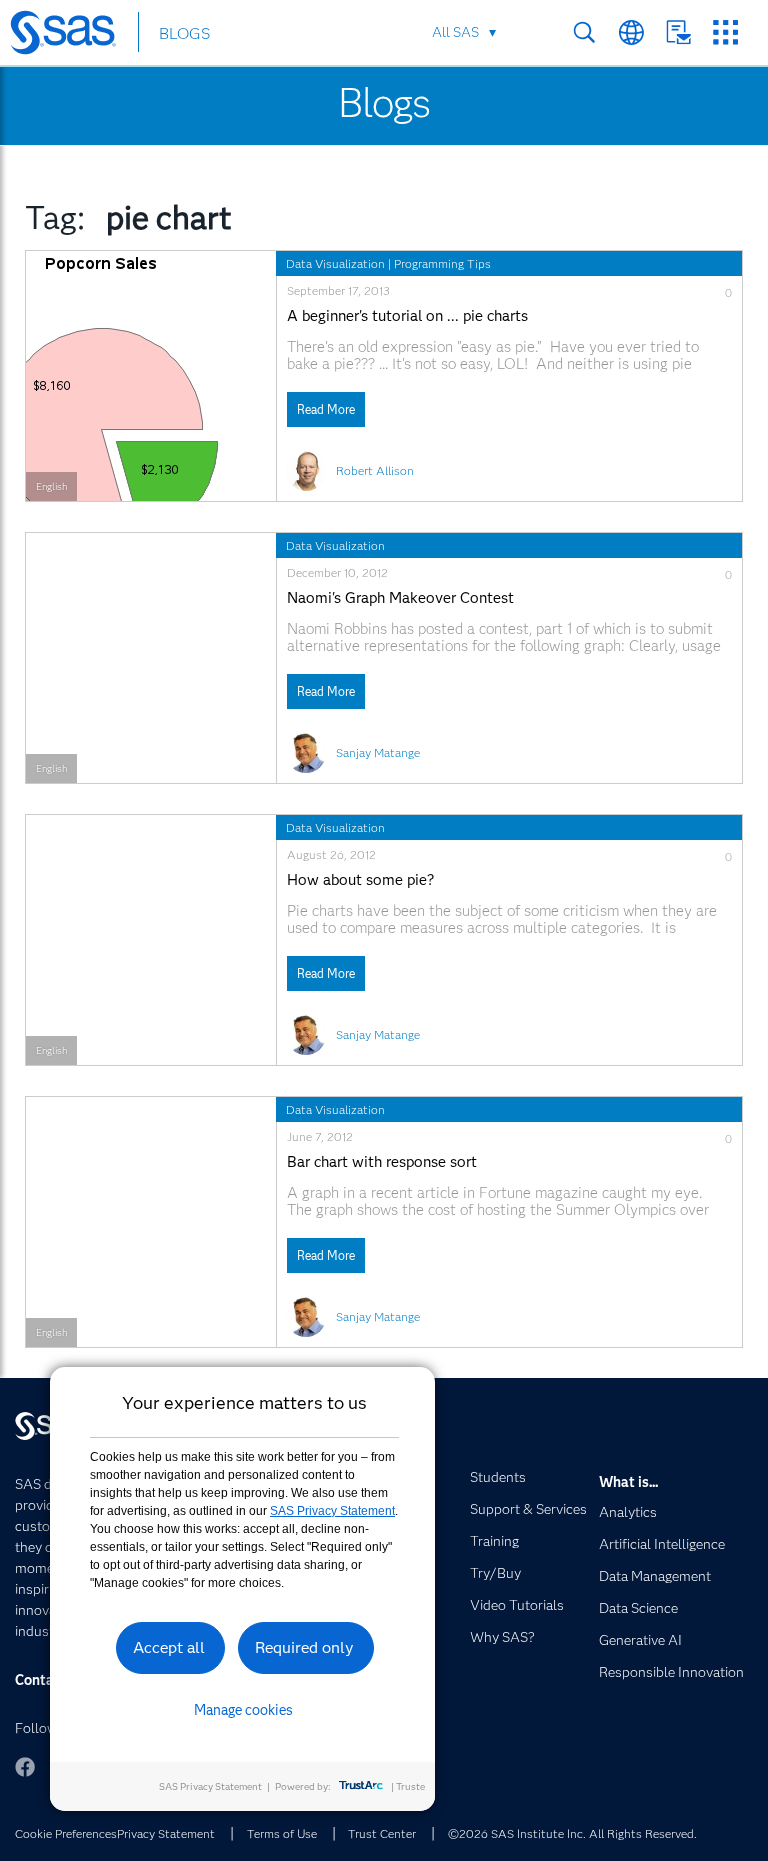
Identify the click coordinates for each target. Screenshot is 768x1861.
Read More (326, 409)
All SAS (455, 32)
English (51, 486)
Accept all (169, 1647)
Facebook (25, 1767)
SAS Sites (725, 32)
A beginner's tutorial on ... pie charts (407, 316)
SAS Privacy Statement (332, 1511)
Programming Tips (442, 263)
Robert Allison (375, 470)
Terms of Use (282, 1833)
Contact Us (678, 32)
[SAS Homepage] (72, 36)
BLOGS (184, 33)
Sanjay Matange (378, 752)
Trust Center (382, 1833)
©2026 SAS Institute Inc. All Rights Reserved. (572, 1833)
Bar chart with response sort (382, 1162)
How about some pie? (360, 880)
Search (584, 32)
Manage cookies (243, 1710)
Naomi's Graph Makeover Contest (400, 598)
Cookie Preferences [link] (66, 1833)
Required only (304, 1647)
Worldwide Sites (631, 32)
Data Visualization (335, 263)
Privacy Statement (166, 1833)
